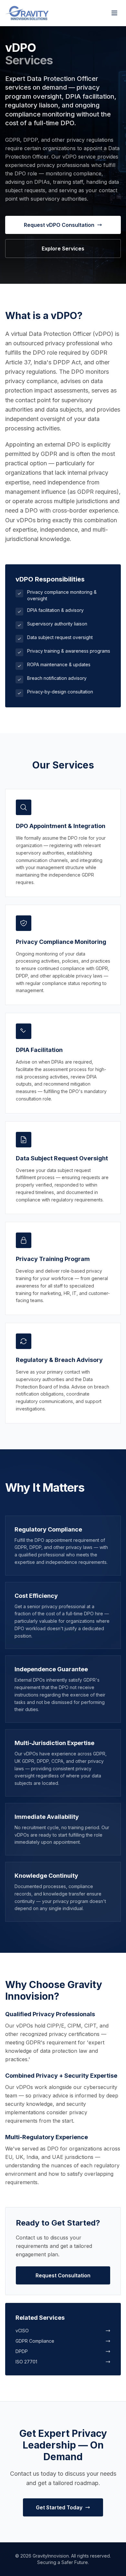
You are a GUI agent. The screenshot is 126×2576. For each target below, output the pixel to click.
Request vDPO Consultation (59, 225)
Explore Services (63, 249)
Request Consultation (63, 2275)
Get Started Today (59, 2507)
